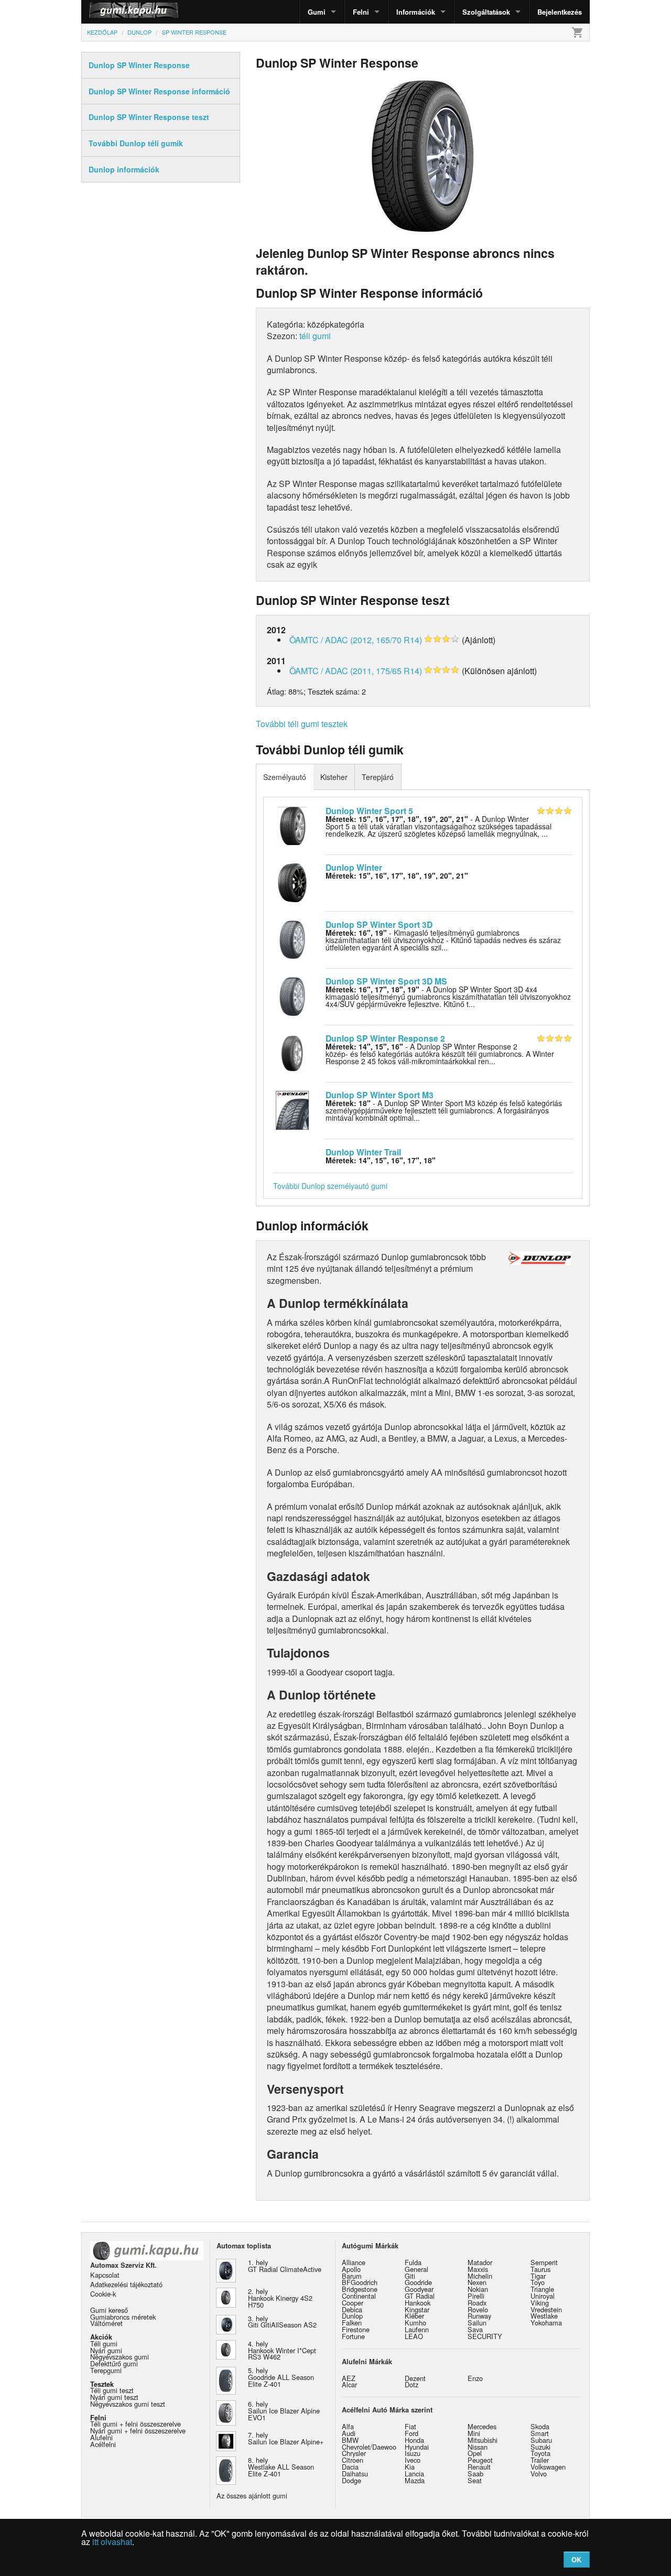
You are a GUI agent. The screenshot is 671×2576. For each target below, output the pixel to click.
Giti (410, 2276)
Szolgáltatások (486, 12)
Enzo (475, 2378)
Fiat (410, 2426)
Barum (352, 2276)
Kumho (415, 2323)
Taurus (540, 2269)
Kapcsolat (105, 2275)
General (416, 2269)
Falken (352, 2323)
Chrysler (354, 2453)
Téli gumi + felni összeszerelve (136, 2424)
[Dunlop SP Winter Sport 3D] (292, 938)
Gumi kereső (109, 2310)
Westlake (544, 2316)
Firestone (356, 2329)
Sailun (477, 2323)
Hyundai (417, 2447)
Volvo (539, 2474)
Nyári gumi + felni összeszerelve (138, 2431)
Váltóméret (106, 2323)
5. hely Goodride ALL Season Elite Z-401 (281, 2377)
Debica (352, 2309)
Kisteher (334, 777)
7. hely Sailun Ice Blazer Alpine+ (286, 2438)
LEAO (414, 2336)
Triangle (542, 2289)
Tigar (538, 2276)
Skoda (540, 2426)
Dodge (351, 2480)
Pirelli (476, 2296)
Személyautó (285, 777)
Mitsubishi (483, 2440)
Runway (479, 2316)
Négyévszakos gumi (120, 2357)
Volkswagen (548, 2467)
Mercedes (482, 2426)
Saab (475, 2474)
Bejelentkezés (560, 12)
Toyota (540, 2453)
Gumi (317, 12)
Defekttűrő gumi (114, 2363)
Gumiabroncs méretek (123, 2317)
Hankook (418, 2303)
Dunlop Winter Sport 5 (369, 811)
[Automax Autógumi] (107, 12)
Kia (410, 2467)
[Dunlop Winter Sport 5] (292, 825)
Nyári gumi (106, 2350)
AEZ (349, 2378)
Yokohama (546, 2323)
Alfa (348, 2426)
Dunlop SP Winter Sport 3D (379, 924)
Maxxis (478, 2269)
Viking (540, 2303)
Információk (416, 12)
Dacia (350, 2467)
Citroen (353, 2460)
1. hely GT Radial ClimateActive (285, 2266)
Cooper (353, 2303)
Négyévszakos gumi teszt (128, 2404)
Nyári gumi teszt (114, 2397)
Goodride (418, 2282)
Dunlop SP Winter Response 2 (385, 1038)
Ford (412, 2433)
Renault (479, 2467)
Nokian (478, 2289)
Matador (480, 2262)
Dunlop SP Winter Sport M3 (380, 1095)
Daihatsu (355, 2474)
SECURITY (485, 2336)
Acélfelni (103, 2444)
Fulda (413, 2262)
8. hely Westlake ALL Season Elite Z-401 (281, 2467)
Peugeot (480, 2460)
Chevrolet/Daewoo (369, 2447)
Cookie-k (103, 2294)
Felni (361, 12)
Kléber (414, 2316)
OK (576, 2559)
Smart (540, 2433)
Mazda (415, 2480)
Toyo (538, 2282)
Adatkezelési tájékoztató (126, 2284)
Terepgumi (106, 2370)
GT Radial (420, 2296)
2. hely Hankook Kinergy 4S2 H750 (280, 2298)
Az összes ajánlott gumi (252, 2496)
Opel (475, 2453)
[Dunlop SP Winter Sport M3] (292, 1109)
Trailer (540, 2460)
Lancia (414, 2474)
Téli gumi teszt (112, 2390)
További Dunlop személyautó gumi (330, 1186)
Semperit (544, 2262)
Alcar (349, 2384)
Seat (475, 2480)
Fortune (353, 2336)
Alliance (354, 2262)
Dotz (412, 2384)
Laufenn (417, 2329)
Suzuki (540, 2447)
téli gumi (315, 336)
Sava (475, 2329)
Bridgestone (360, 2289)
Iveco (413, 2460)
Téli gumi (104, 2344)
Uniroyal (543, 2296)
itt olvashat (112, 2542)
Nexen (477, 2282)
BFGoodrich (360, 2282)
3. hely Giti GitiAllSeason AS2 (282, 2322)
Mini (474, 2433)
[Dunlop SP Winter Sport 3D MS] (292, 995)
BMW (350, 2440)
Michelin (480, 2276)
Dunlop (352, 2316)
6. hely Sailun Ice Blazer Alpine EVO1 (284, 2411)
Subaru (541, 2440)
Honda (414, 2440)
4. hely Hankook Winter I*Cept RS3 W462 (282, 2350)
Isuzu (413, 2453)
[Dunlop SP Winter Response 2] (292, 1052)
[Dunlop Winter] (292, 882)
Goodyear (419, 2289)
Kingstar (417, 2309)
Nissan (478, 2447)
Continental (359, 2296)
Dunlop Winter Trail (363, 1152)
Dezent (415, 2378)
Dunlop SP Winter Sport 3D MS (386, 981)
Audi (349, 2433)
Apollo (351, 2269)
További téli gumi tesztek (302, 724)
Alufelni (101, 2437)
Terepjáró (378, 777)
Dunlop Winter (354, 867)
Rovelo (478, 2309)
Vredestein (546, 2309)
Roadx (477, 2303)
